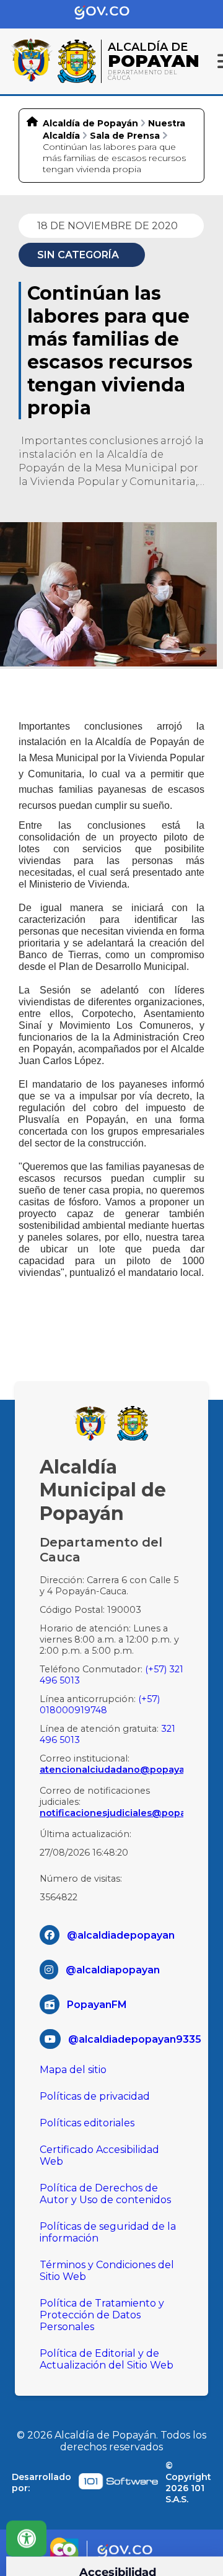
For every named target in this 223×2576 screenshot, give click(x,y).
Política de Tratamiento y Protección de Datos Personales (102, 2315)
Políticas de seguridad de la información (108, 2232)
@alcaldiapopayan (113, 1970)
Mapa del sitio (73, 2070)
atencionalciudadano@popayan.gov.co (111, 1770)
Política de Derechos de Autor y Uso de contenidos (105, 2194)
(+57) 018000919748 (100, 1705)
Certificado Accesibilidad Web (99, 2155)
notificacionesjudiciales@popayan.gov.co (111, 1813)
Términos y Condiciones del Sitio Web (107, 2271)
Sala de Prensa (125, 136)
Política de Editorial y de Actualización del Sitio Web (107, 2359)
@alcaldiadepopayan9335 (135, 2039)
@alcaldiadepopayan (121, 1935)
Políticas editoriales (87, 2123)
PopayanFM (97, 2005)
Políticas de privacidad (95, 2096)
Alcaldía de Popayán (90, 123)
